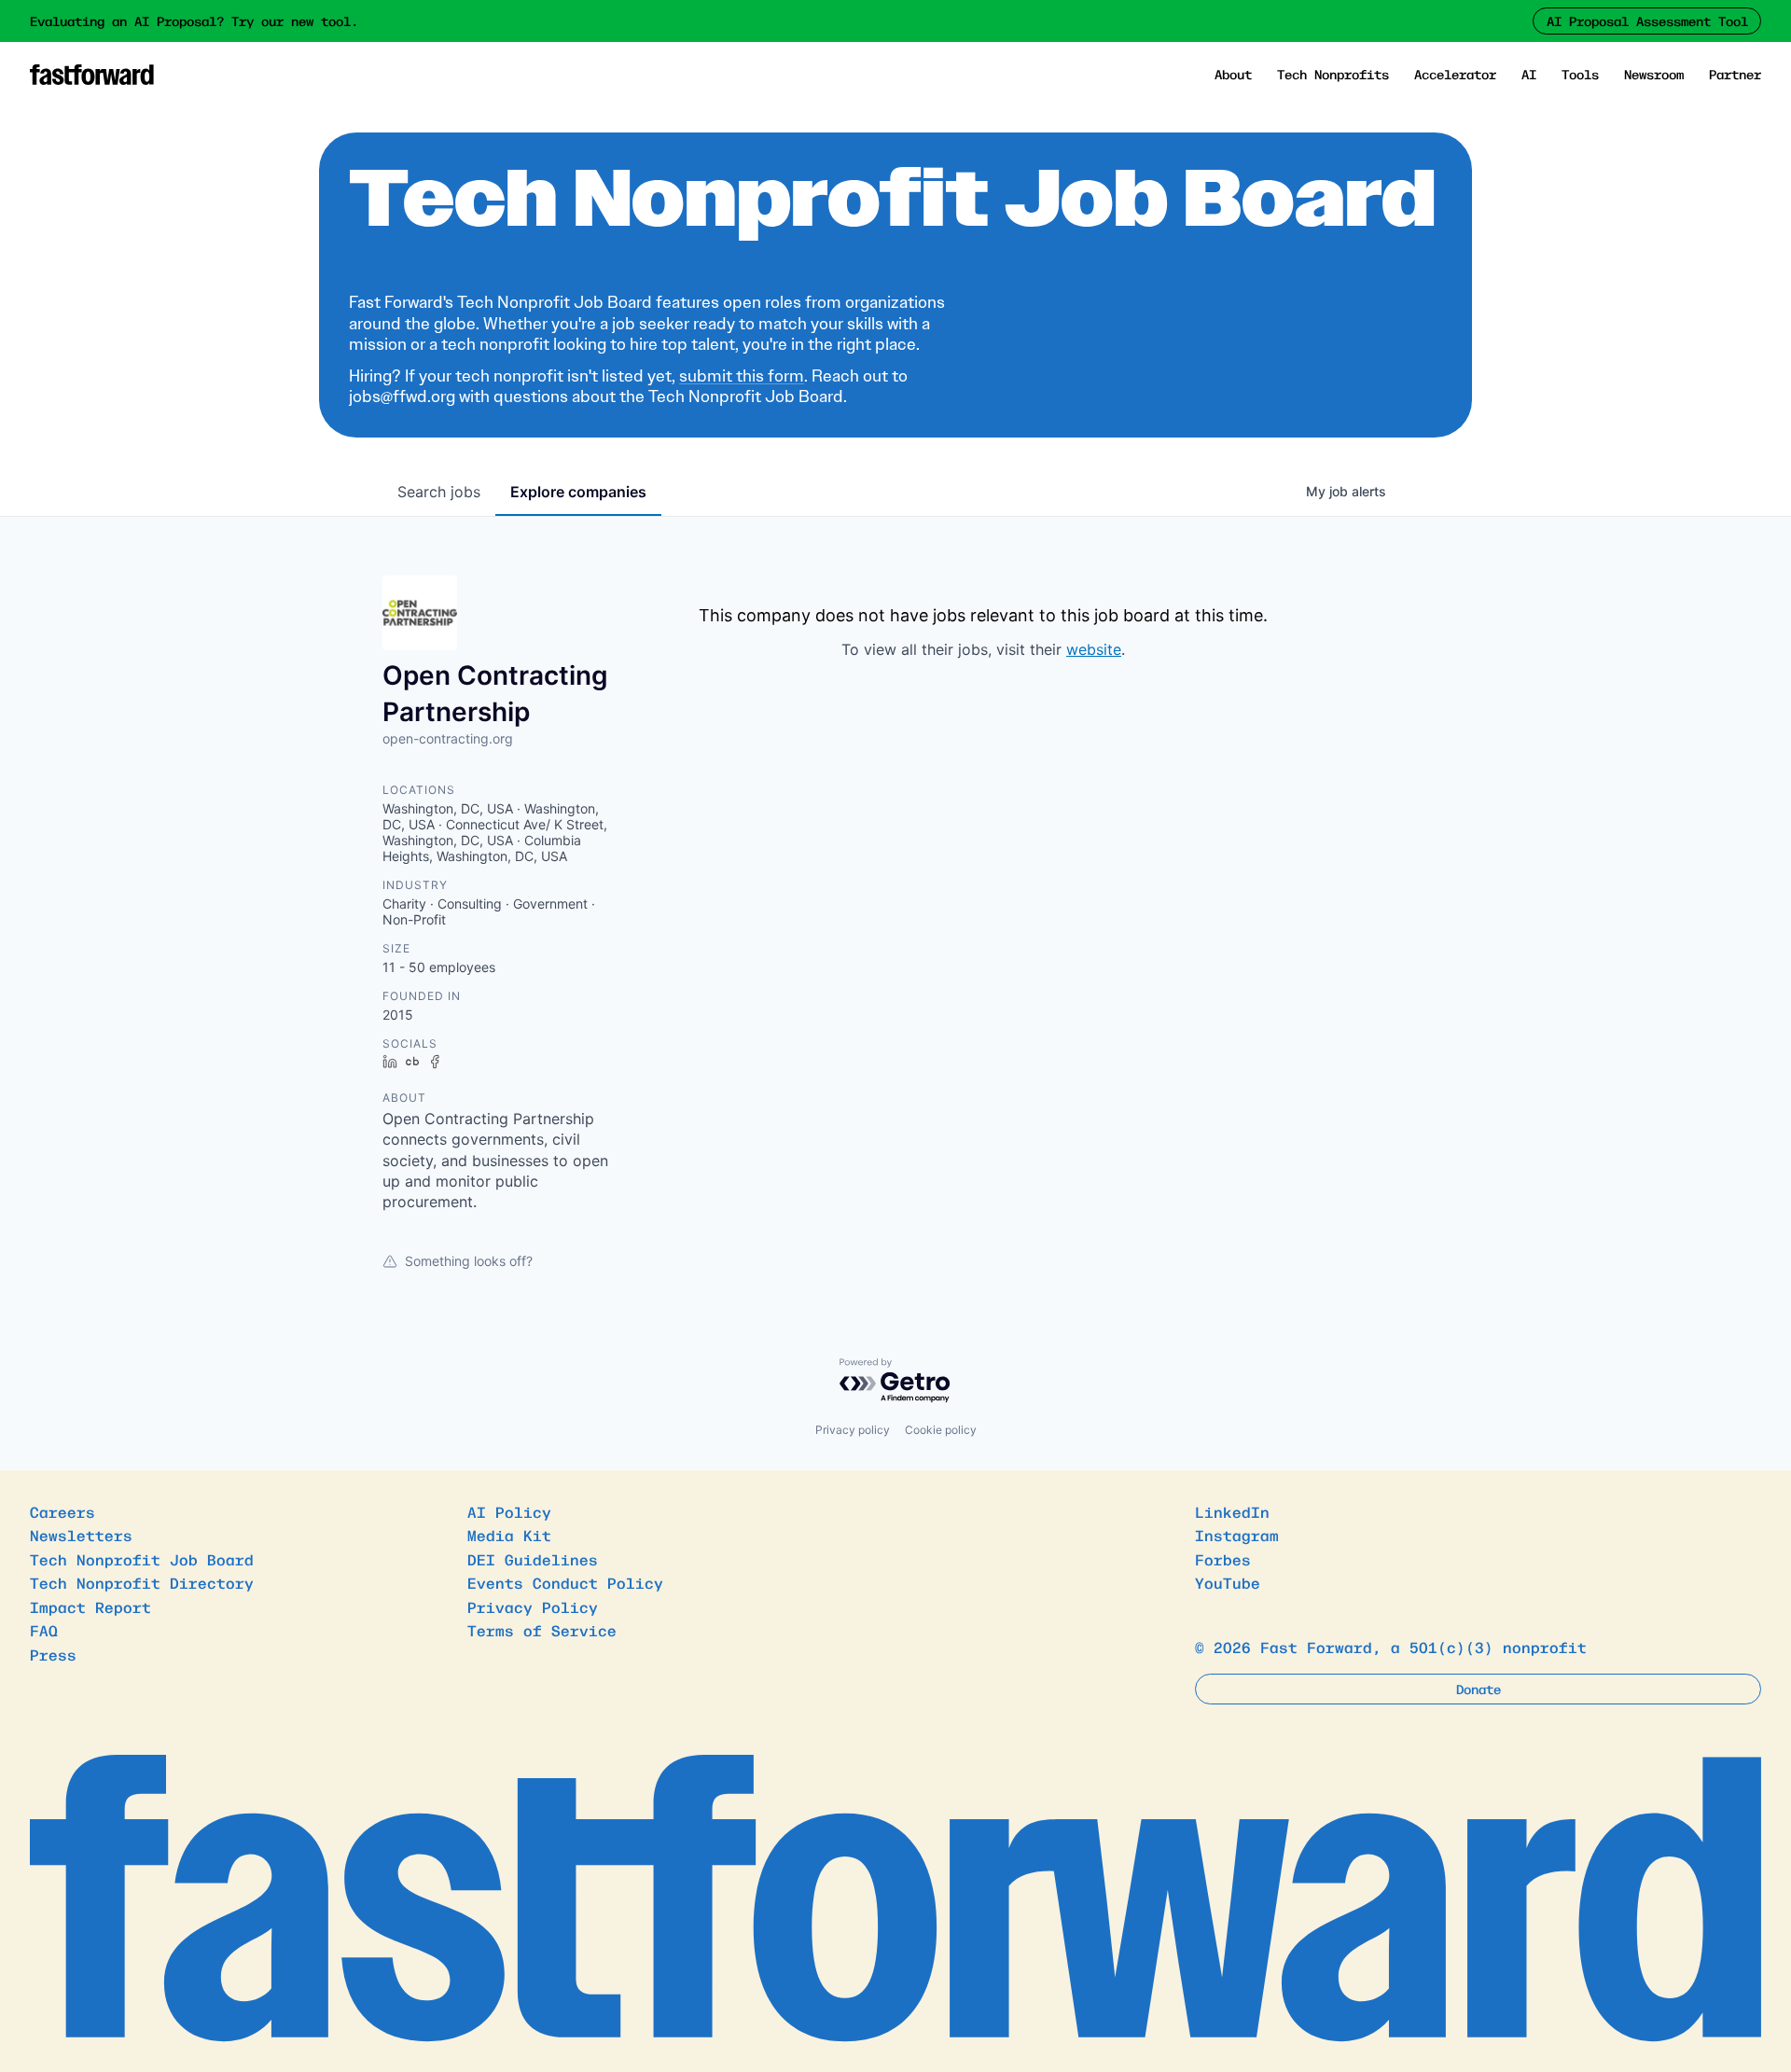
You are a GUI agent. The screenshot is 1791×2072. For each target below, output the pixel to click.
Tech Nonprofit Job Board (142, 1559)
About (1233, 74)
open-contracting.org (448, 738)
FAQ (44, 1630)
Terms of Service (542, 1630)
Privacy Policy (533, 1606)
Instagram (1237, 1535)
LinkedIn (1232, 1511)
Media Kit (509, 1535)
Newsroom (1654, 74)
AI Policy (509, 1511)
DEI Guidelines (533, 1559)
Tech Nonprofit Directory (142, 1582)
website (1094, 649)
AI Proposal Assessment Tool (1647, 21)
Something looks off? (469, 1261)
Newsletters (81, 1535)
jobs (439, 492)
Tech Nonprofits (1333, 74)
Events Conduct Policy (565, 1582)
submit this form (742, 376)
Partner (1735, 74)
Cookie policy (941, 1430)
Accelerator (1455, 74)
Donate (1479, 1689)
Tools (1580, 74)
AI (1529, 74)
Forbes (1223, 1559)
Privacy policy (853, 1430)
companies (578, 492)
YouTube (1228, 1582)
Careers (62, 1511)
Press (53, 1654)
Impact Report (90, 1606)
